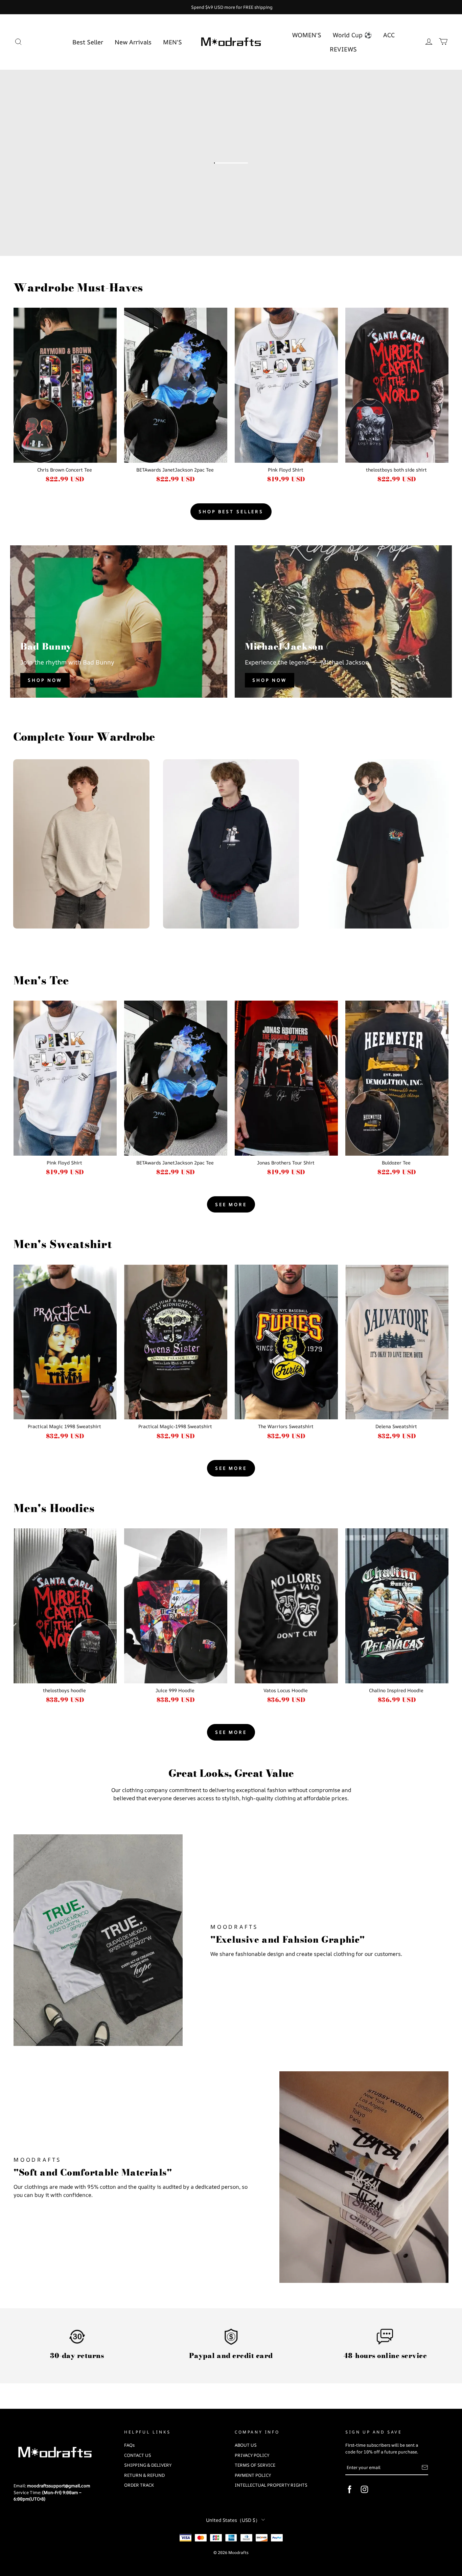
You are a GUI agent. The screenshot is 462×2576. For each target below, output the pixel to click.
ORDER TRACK (139, 2485)
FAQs (129, 2445)
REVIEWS (343, 49)
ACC (389, 35)
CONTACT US (138, 2455)
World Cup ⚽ (352, 35)
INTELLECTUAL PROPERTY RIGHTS (271, 2485)
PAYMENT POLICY (253, 2475)
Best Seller (88, 42)
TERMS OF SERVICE (255, 2465)
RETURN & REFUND (144, 2475)
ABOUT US (246, 2445)
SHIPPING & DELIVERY (148, 2465)
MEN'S (172, 42)
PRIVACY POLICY (252, 2455)
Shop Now (45, 680)
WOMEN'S (307, 35)
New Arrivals (133, 42)
